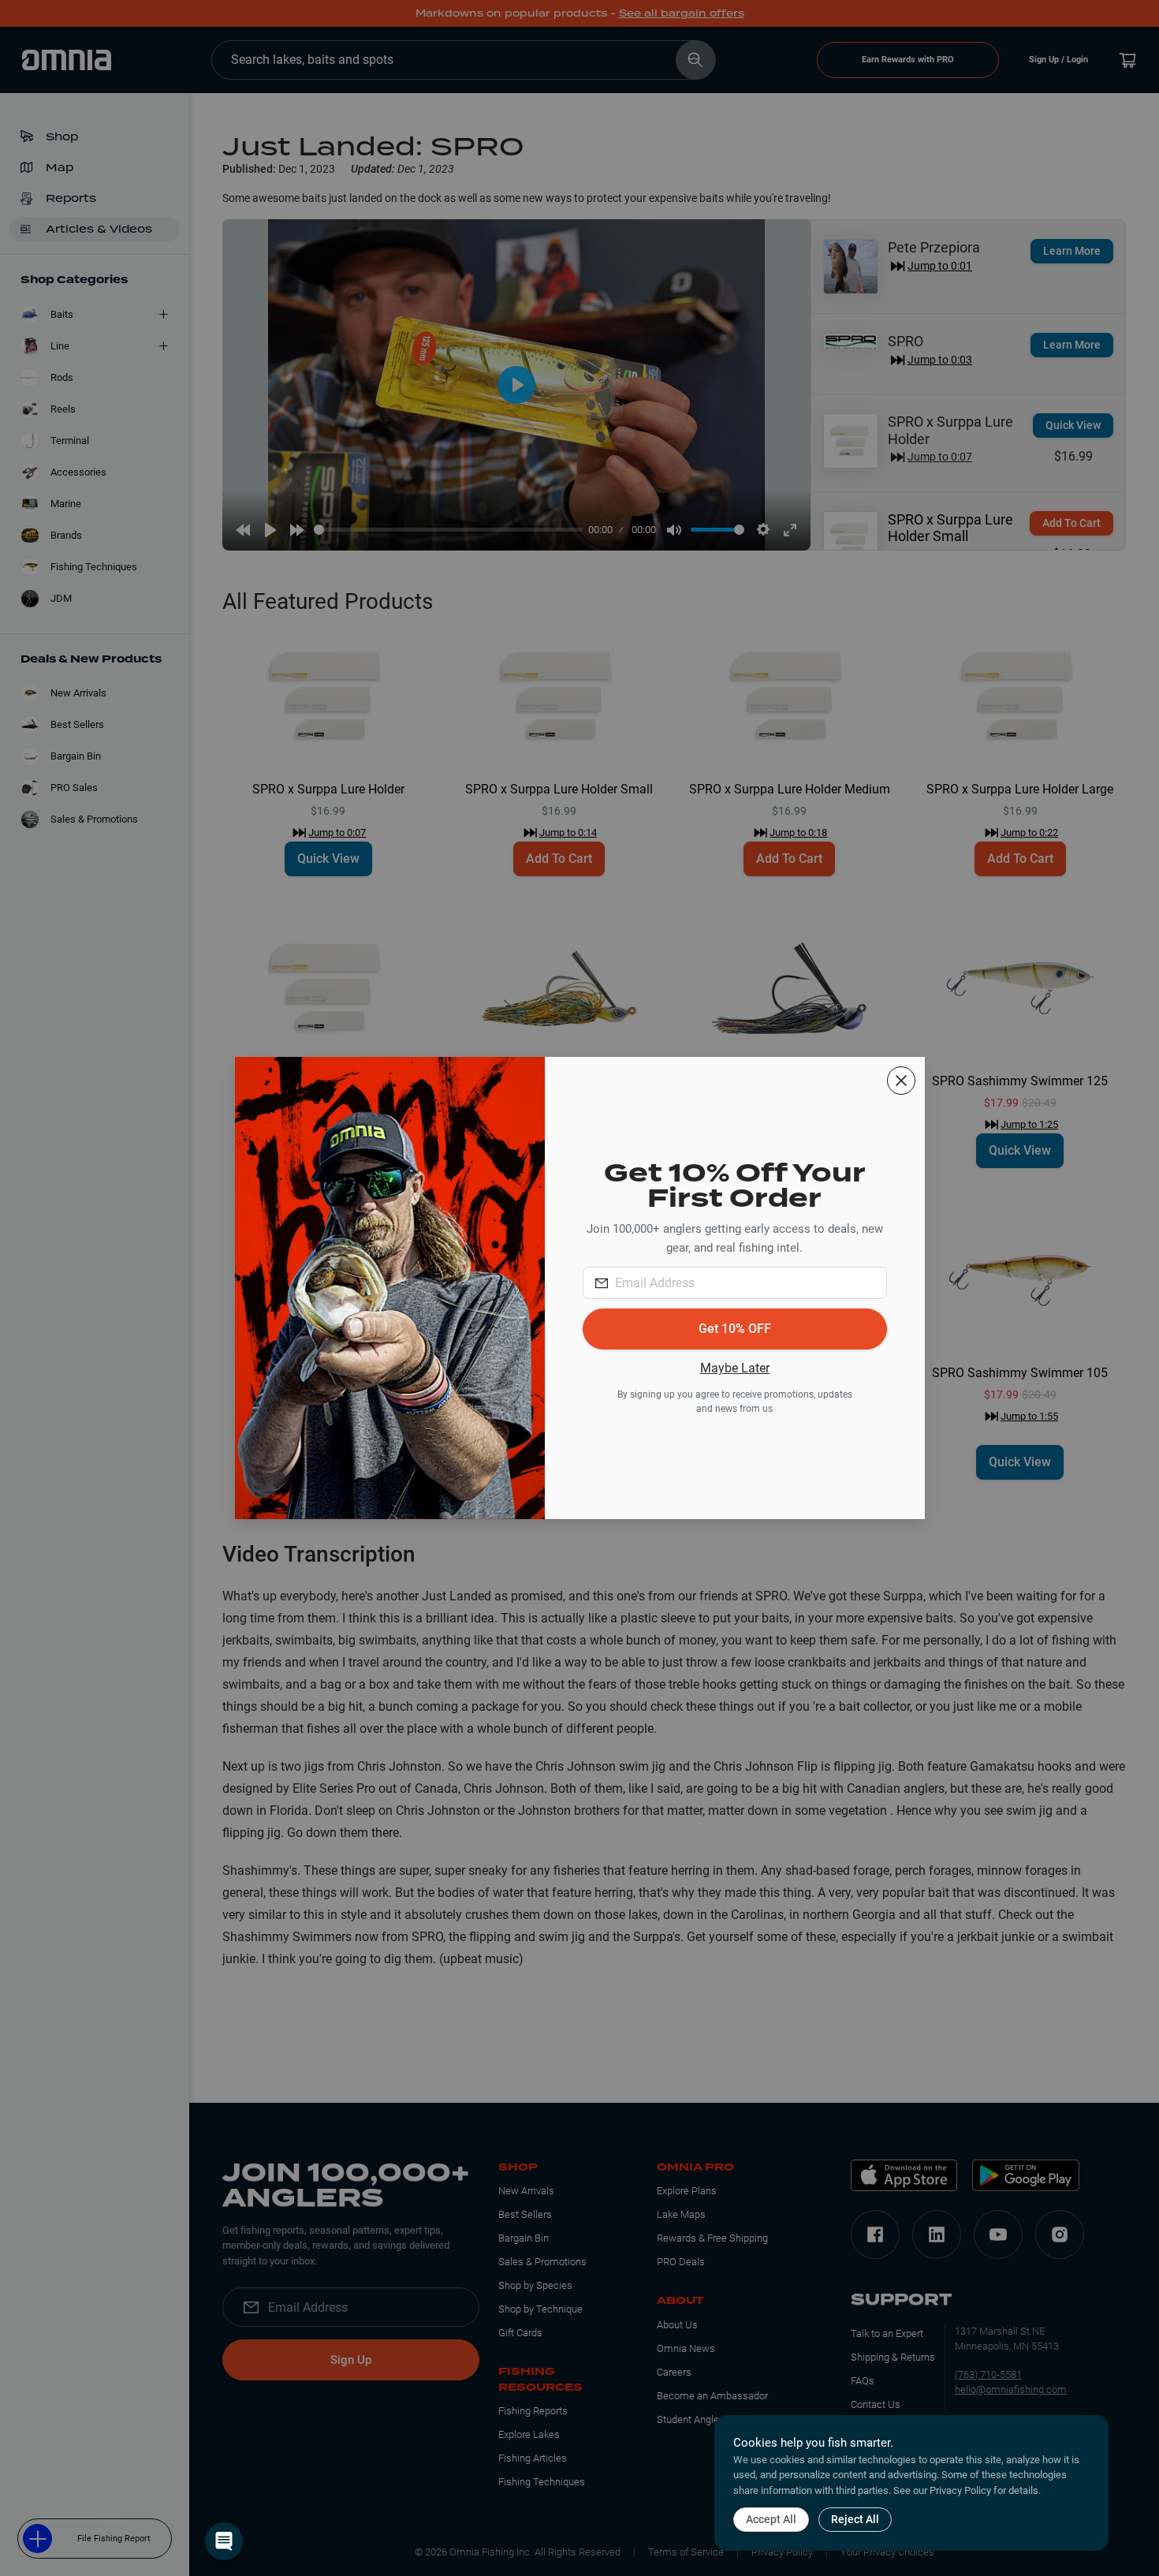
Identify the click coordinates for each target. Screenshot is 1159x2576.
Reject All (855, 2519)
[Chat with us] (224, 2541)
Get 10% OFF (735, 1329)
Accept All (771, 2519)
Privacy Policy (960, 2490)
